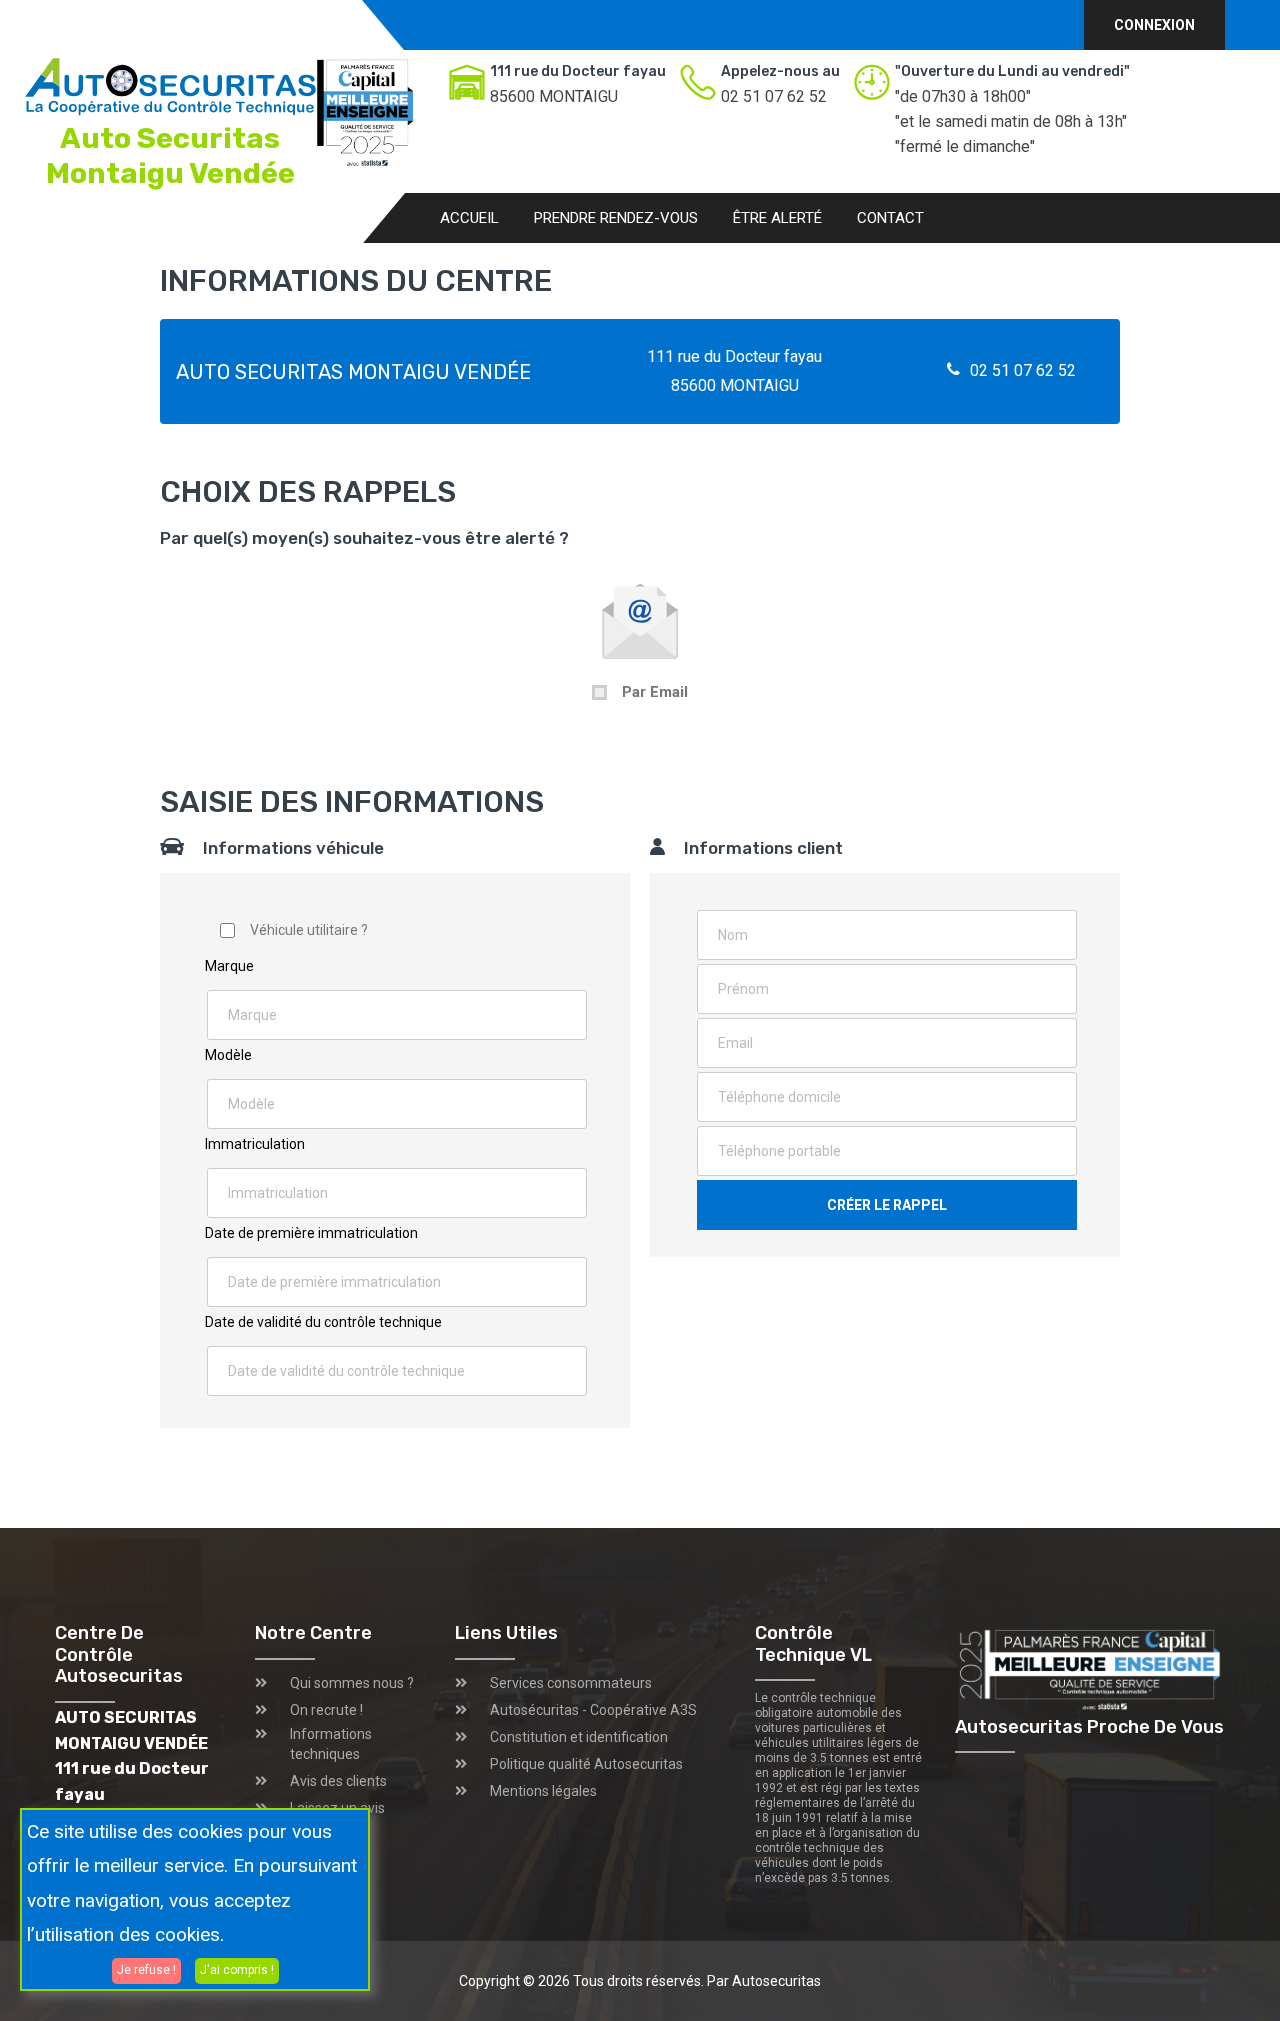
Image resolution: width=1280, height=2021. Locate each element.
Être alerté (777, 218)
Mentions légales (543, 1791)
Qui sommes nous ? (352, 1683)
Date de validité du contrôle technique (323, 1322)
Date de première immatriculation (311, 1233)
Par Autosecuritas (764, 1981)
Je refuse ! (146, 1970)
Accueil (469, 218)
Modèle (228, 1055)
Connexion (1154, 25)
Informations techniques (331, 1744)
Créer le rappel (887, 1205)
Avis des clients (338, 1781)
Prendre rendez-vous (616, 218)
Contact (890, 218)
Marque (229, 966)
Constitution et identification (579, 1737)
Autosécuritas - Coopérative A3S (593, 1710)
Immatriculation (255, 1144)
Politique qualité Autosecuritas (586, 1764)
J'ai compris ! (237, 1970)
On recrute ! (326, 1710)
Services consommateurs (571, 1683)
